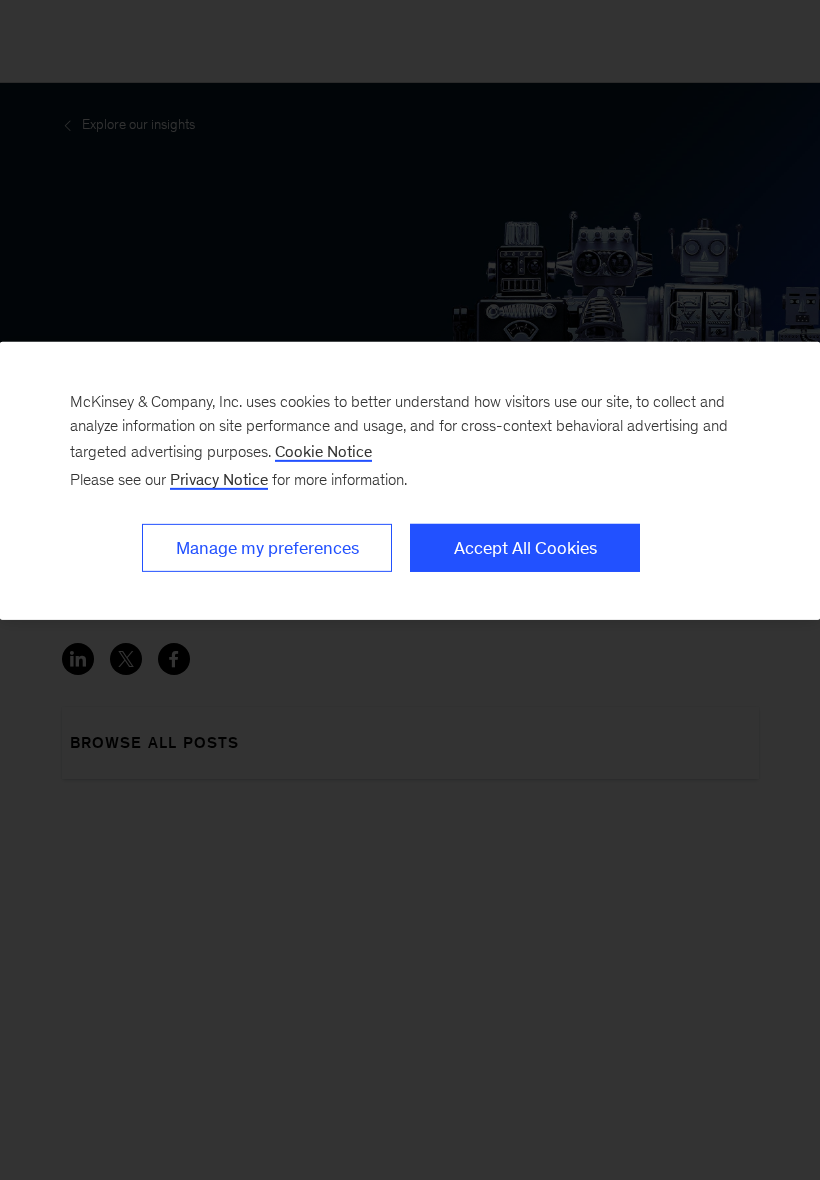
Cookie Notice (323, 450)
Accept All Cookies (525, 547)
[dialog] (410, 480)
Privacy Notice (219, 478)
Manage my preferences (267, 547)
